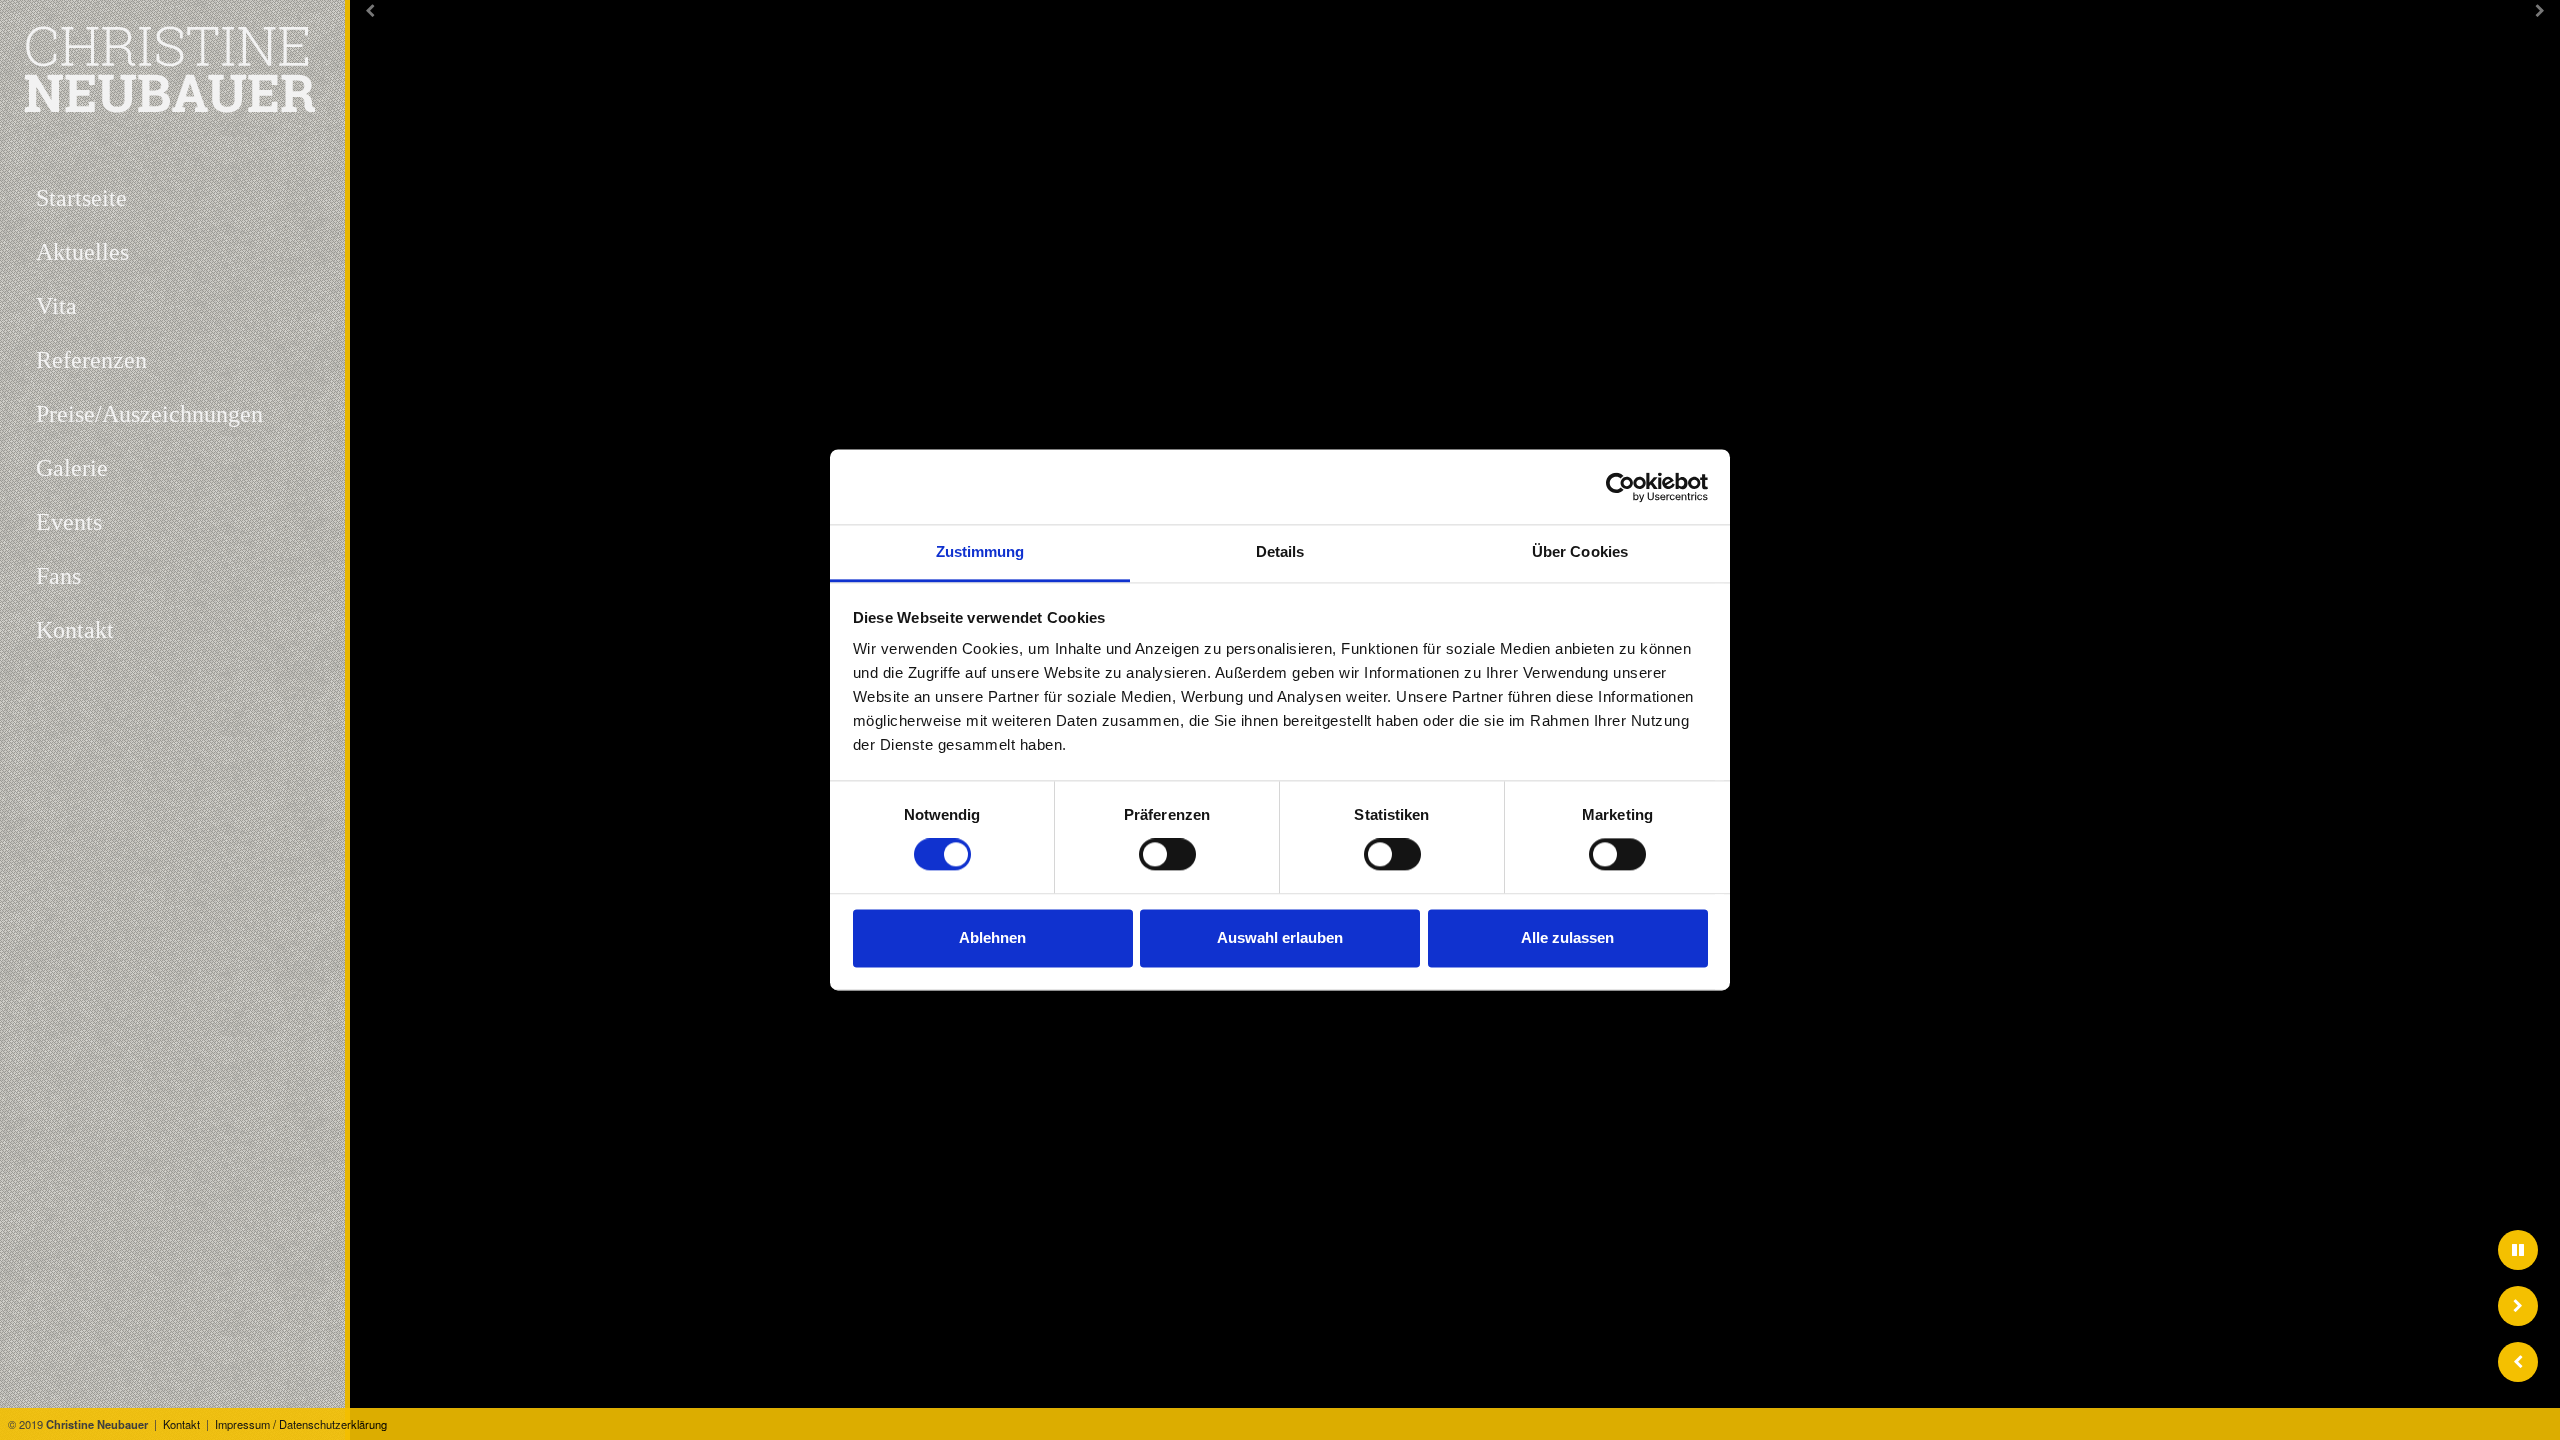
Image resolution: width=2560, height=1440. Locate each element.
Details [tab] (1280, 551)
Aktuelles (82, 252)
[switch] (1167, 855)
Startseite (81, 198)
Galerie (72, 468)
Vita (56, 306)
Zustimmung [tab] (980, 551)
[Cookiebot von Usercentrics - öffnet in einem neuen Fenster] (1620, 487)
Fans (58, 576)
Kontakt (181, 1424)
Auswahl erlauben (1280, 937)
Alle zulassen (1567, 937)
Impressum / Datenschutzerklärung (301, 1424)
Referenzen (91, 360)
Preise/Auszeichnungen (149, 414)
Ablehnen (992, 937)
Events (69, 522)
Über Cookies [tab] (1580, 551)
